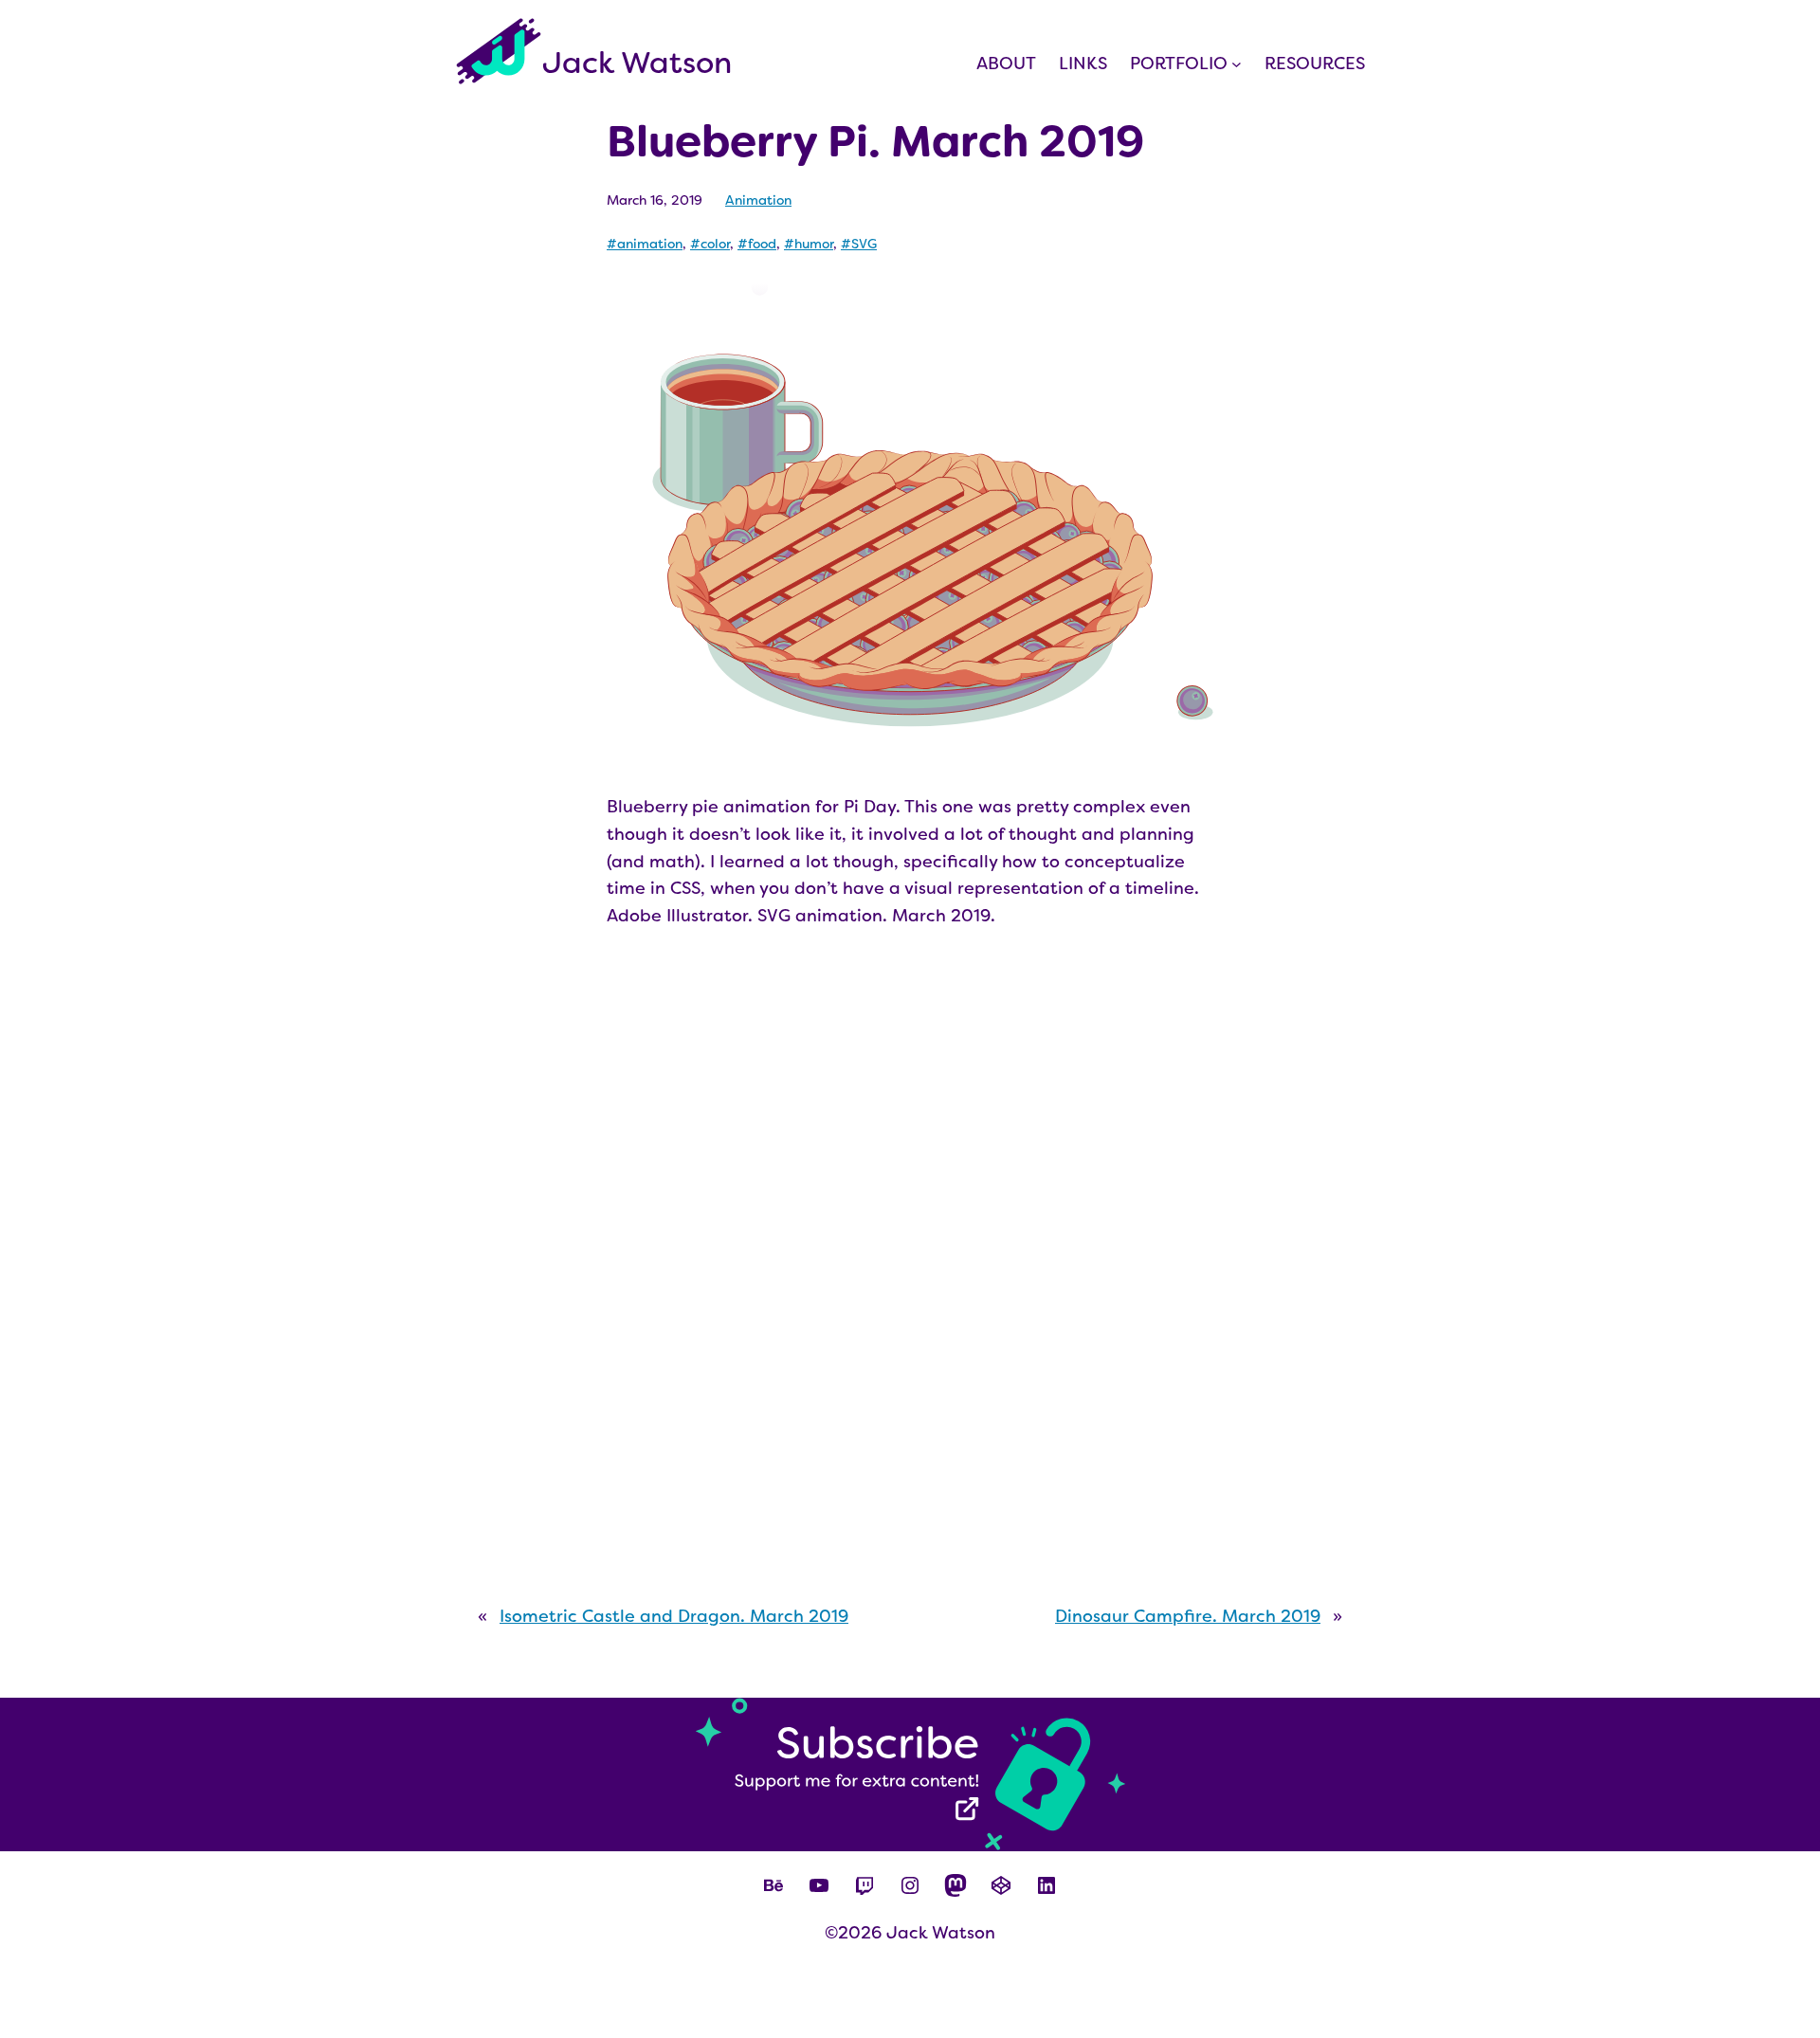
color (715, 244)
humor (814, 244)
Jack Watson (637, 63)
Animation (758, 200)
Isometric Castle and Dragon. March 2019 (674, 1616)
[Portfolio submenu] (1237, 64)
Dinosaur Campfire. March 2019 (1188, 1616)
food (762, 244)
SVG (864, 244)
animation (650, 244)
